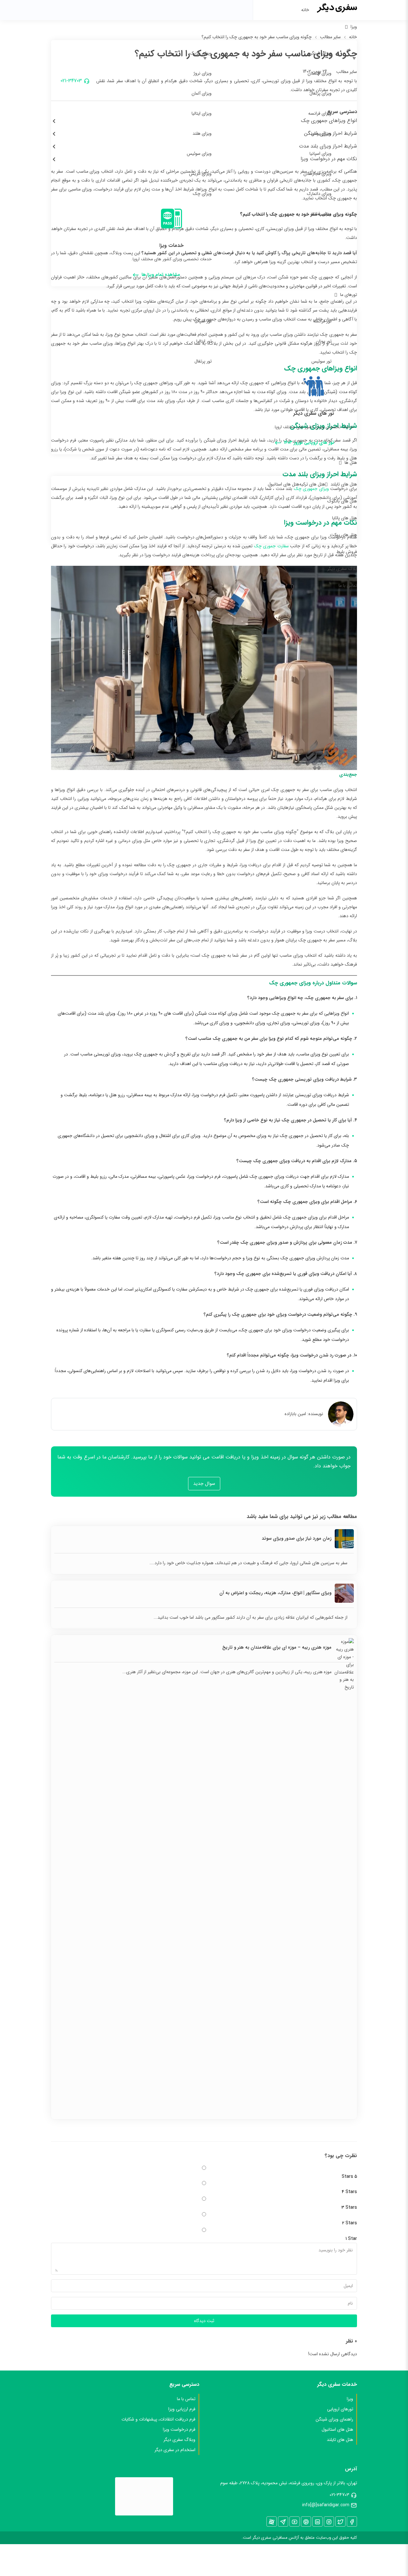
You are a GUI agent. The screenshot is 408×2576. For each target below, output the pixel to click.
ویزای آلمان (202, 93)
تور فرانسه (322, 321)
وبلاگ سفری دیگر (179, 2440)
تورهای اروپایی (340, 2409)
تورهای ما (349, 295)
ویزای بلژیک (201, 53)
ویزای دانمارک (319, 194)
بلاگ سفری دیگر (342, 569)
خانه (305, 10)
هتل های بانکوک (342, 501)
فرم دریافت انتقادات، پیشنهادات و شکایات (158, 2419)
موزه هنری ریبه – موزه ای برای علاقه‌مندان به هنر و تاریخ (277, 1647)
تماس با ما (348, 586)
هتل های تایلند (344, 484)
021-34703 (339, 2495)
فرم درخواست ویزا (179, 2429)
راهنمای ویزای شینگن (334, 2419)
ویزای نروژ (203, 73)
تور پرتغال (203, 361)
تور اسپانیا (203, 321)
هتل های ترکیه (312, 484)
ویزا (354, 27)
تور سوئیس (321, 361)
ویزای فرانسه (320, 113)
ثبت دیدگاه (204, 2321)
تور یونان (324, 341)
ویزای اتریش (200, 174)
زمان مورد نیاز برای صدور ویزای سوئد (297, 1538)
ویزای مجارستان (317, 174)
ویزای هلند (202, 133)
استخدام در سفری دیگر (175, 2450)
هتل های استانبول (284, 484)
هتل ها (351, 463)
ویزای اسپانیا (321, 154)
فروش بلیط (347, 552)
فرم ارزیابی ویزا (182, 2409)
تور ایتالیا (204, 341)
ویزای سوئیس (199, 154)
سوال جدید (204, 1484)
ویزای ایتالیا (202, 113)
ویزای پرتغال (321, 93)
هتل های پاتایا (345, 518)
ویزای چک (202, 194)
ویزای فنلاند (321, 214)
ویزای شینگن (320, 53)
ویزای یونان (321, 133)
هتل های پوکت (343, 535)
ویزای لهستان (320, 73)
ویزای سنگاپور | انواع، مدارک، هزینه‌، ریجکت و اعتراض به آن (275, 1593)
